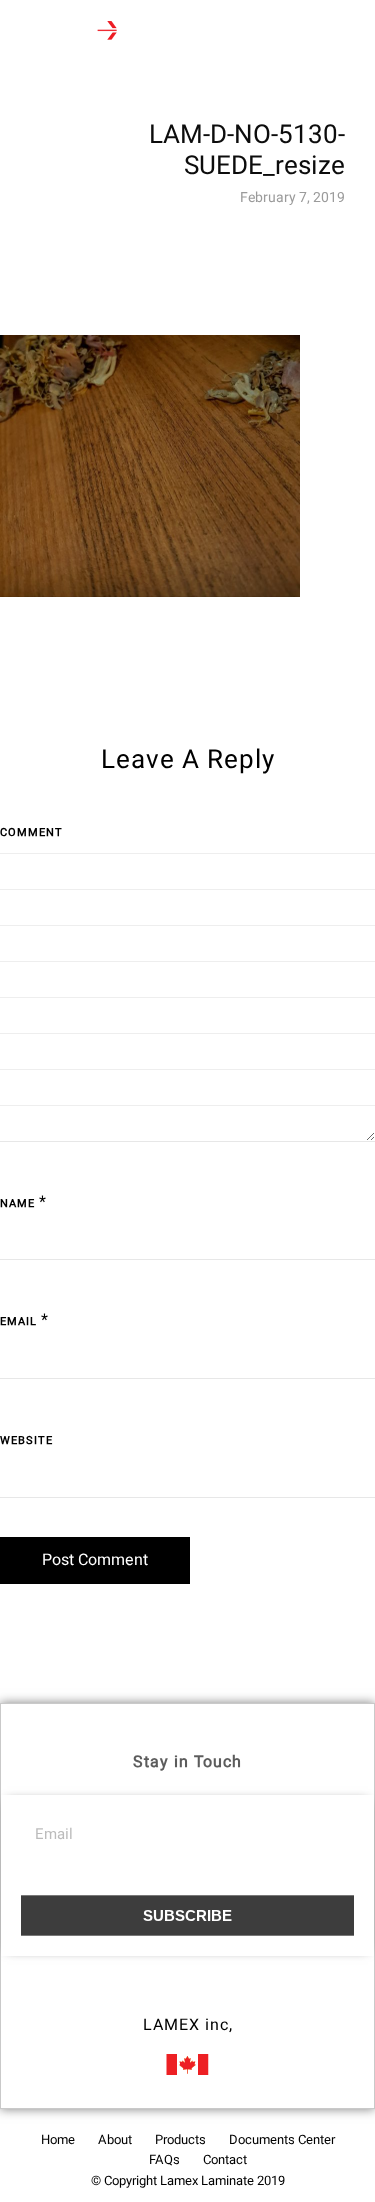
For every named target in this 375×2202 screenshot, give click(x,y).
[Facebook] (151, 1997)
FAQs (164, 2159)
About (115, 2139)
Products (180, 2139)
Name (17, 1203)
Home (58, 2139)
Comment (31, 832)
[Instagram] (188, 1997)
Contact (225, 2159)
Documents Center (282, 2139)
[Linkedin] (225, 1997)
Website (26, 1440)
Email (18, 1321)
